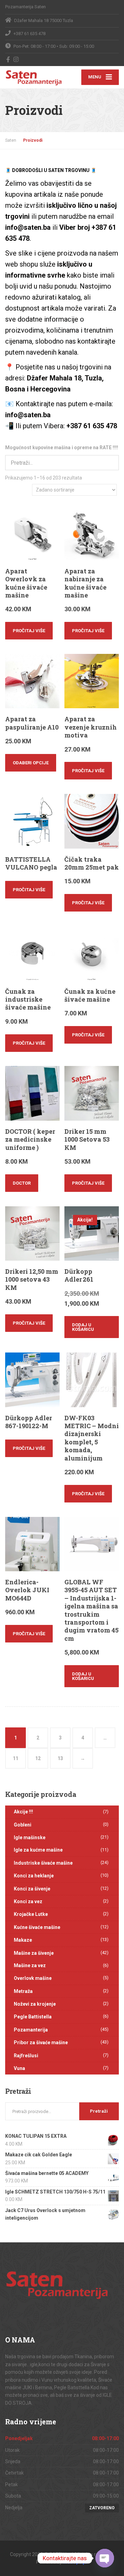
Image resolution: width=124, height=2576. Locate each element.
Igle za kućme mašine (38, 1850)
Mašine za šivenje (34, 1953)
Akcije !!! (23, 1812)
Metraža (23, 1991)
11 (15, 1758)
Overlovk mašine (33, 1978)
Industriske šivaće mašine (43, 1863)
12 (38, 1758)
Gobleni (23, 1825)
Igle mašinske (30, 1837)
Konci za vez (28, 1901)
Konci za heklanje (34, 1876)
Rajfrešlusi (26, 2056)
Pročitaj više (29, 631)
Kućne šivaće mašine (37, 1927)
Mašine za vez (30, 1965)
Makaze (23, 1940)
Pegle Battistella (33, 2017)
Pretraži (99, 2111)
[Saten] (34, 76)
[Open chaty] (105, 2558)
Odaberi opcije (31, 763)
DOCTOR (22, 1183)
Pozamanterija (31, 2030)
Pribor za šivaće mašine (41, 2043)
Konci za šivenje (32, 1889)
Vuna (19, 2068)
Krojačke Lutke (31, 1914)
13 (60, 1758)
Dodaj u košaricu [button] (83, 1327)
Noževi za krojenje (35, 2004)
